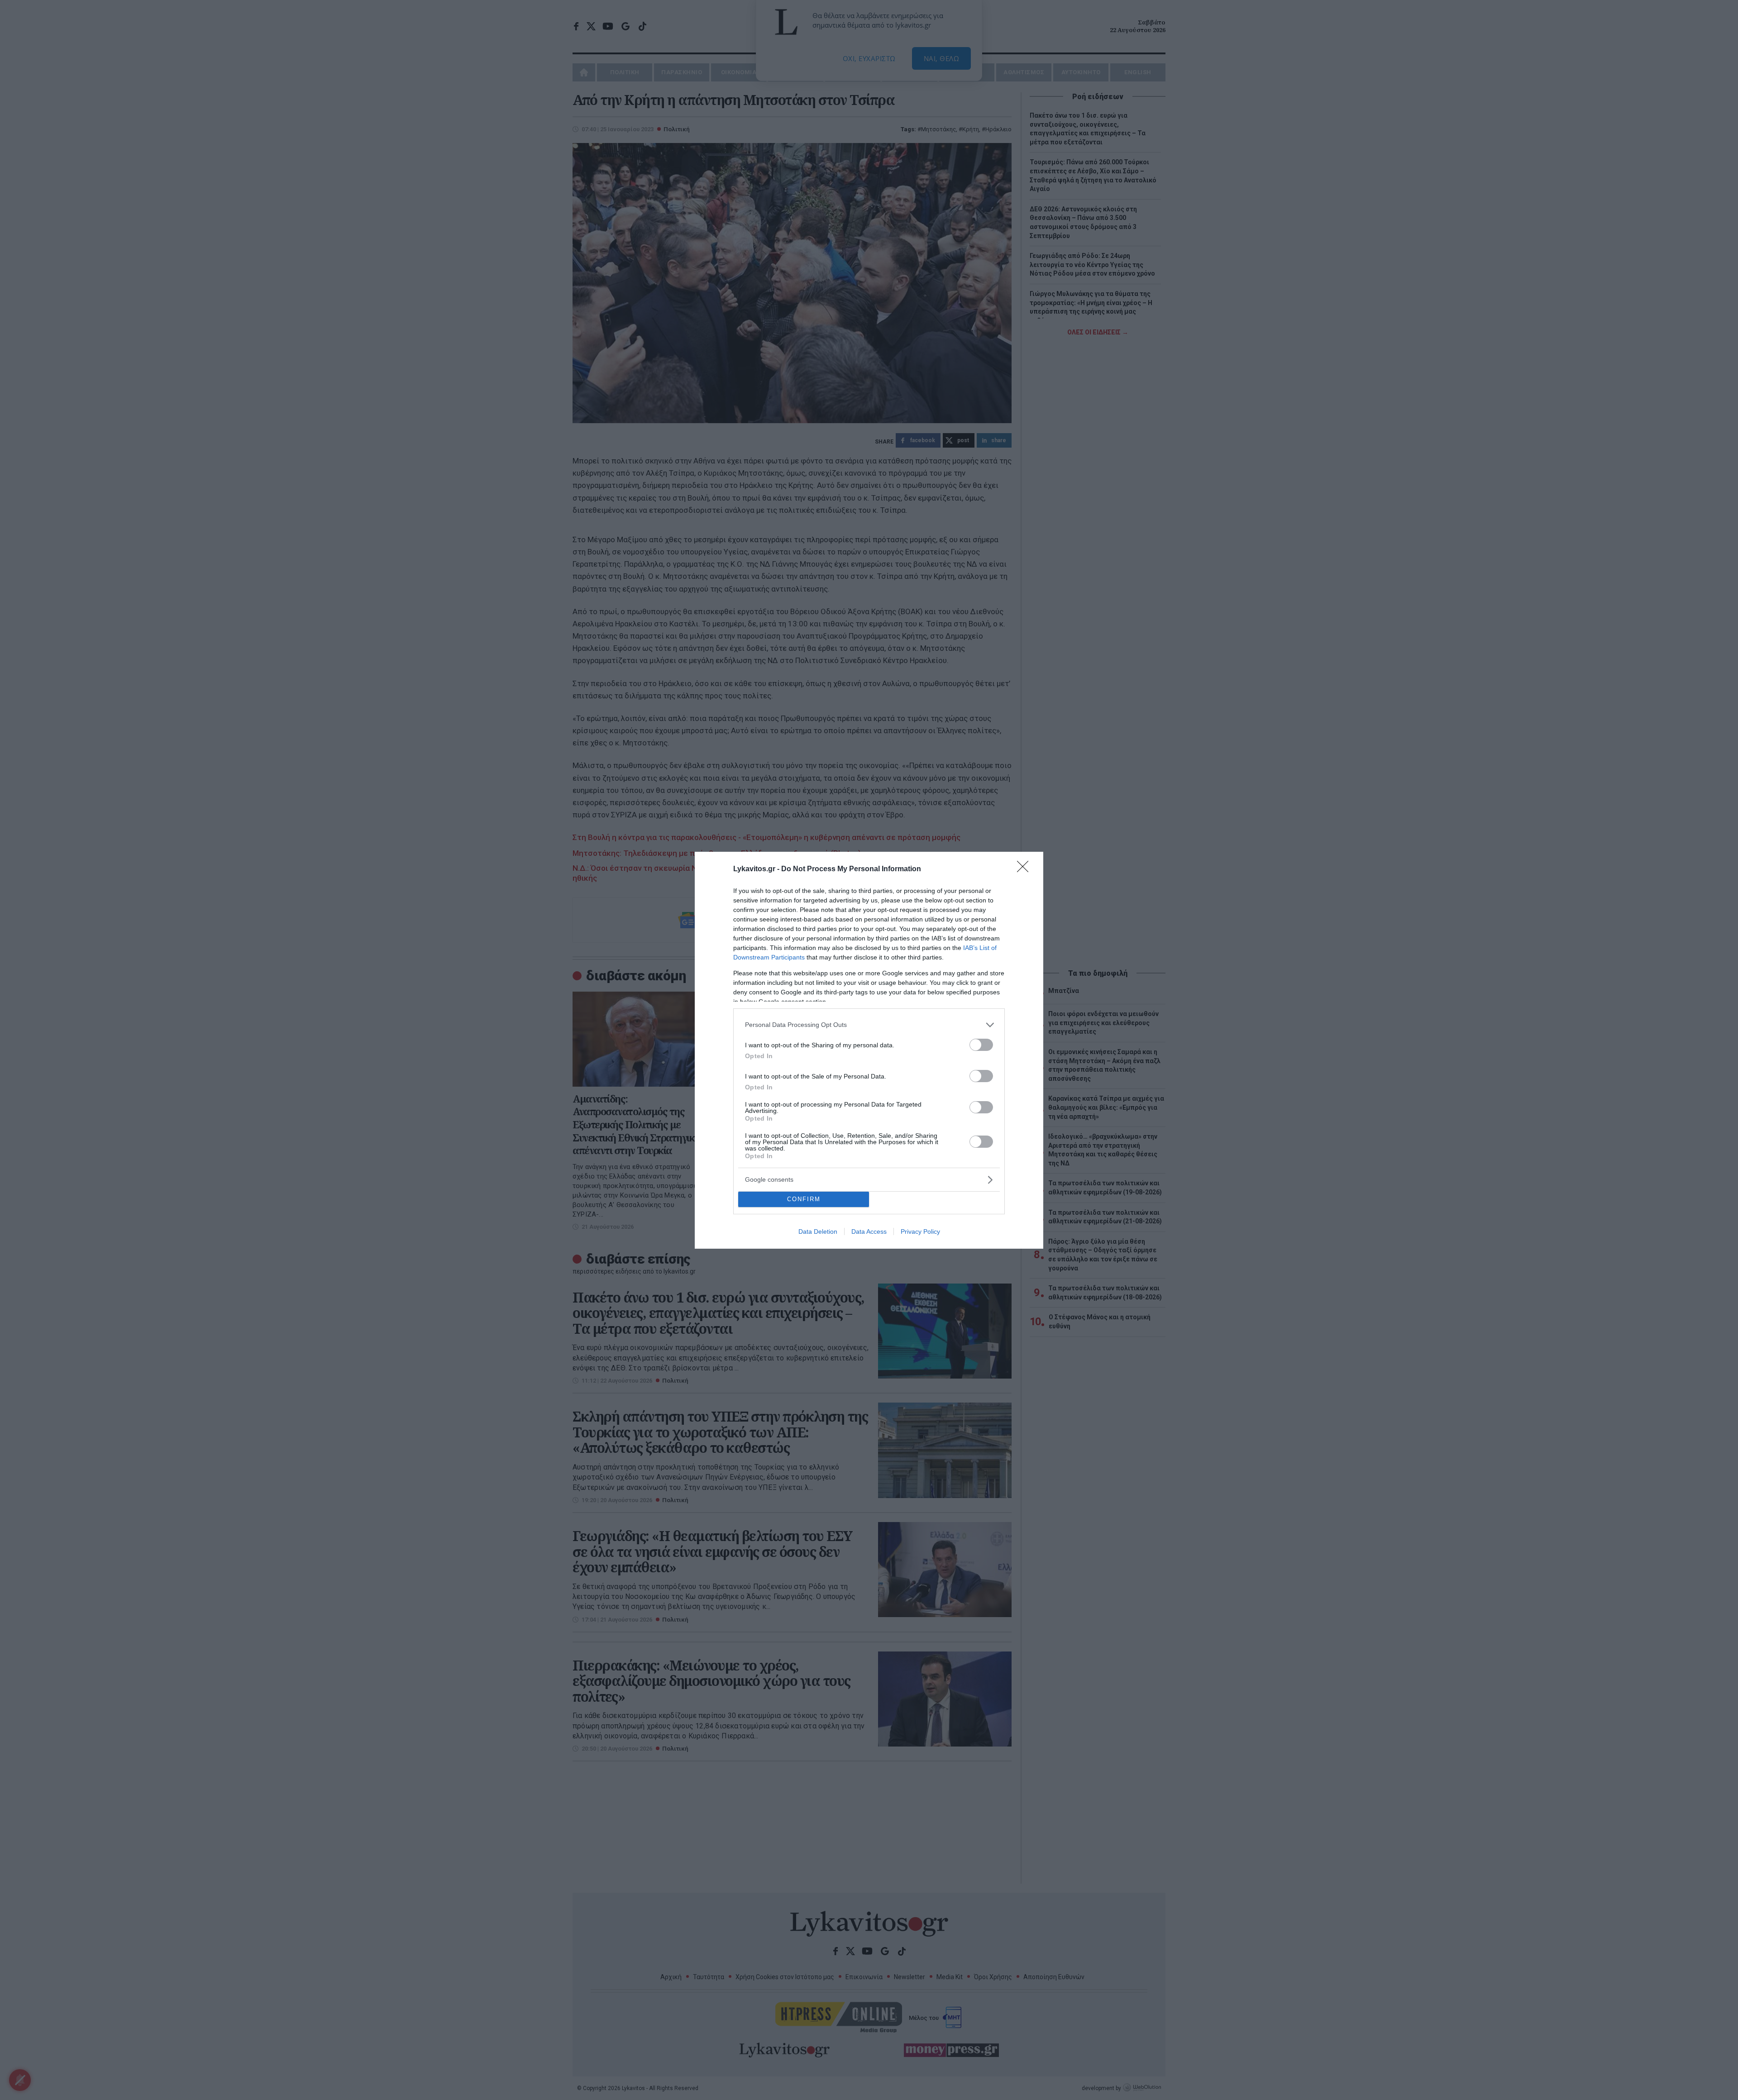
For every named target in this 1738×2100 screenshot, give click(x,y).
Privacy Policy (920, 1231)
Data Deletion (818, 1231)
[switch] (981, 1045)
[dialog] (869, 1050)
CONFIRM (804, 1199)
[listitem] (869, 1025)
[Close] (1026, 869)
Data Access (869, 1231)
